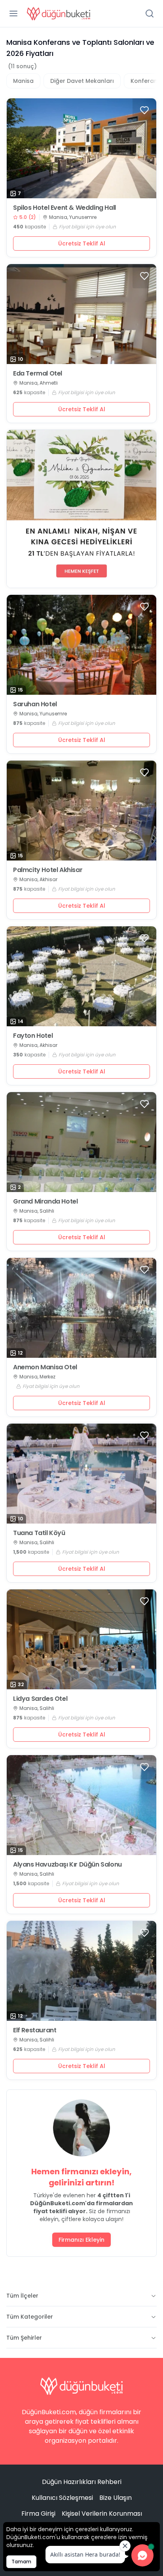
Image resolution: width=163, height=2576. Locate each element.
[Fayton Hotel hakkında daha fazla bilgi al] (81, 976)
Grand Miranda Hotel (45, 1202)
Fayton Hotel (33, 1036)
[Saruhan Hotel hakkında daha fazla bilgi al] (81, 645)
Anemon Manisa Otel (45, 1367)
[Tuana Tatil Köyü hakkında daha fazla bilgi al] (81, 1474)
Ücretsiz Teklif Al (82, 243)
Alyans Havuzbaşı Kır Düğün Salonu (67, 1865)
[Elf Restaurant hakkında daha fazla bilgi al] (81, 1971)
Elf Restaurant (35, 2030)
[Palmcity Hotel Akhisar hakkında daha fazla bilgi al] (81, 811)
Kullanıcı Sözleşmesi (62, 2498)
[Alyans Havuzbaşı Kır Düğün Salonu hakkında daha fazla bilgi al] (81, 1805)
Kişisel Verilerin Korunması (102, 2514)
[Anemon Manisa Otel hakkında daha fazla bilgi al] (81, 1308)
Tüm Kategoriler (30, 2317)
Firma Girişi (38, 2514)
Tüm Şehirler (24, 2338)
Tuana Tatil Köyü (39, 1533)
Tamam (21, 2562)
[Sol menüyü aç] (13, 13)
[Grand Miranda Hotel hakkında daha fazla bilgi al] (81, 1142)
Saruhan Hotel (35, 704)
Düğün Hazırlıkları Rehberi (82, 2482)
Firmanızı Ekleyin (81, 2240)
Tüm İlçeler (22, 2296)
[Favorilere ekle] (144, 110)
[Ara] (150, 13)
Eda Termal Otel (38, 374)
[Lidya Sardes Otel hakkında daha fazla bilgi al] (81, 1639)
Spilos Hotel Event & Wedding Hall (64, 208)
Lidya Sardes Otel (40, 1699)
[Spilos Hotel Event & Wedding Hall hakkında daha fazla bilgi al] (81, 148)
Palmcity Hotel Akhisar (48, 870)
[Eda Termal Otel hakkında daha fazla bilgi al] (81, 314)
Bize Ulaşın (116, 2498)
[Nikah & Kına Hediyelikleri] (81, 509)
